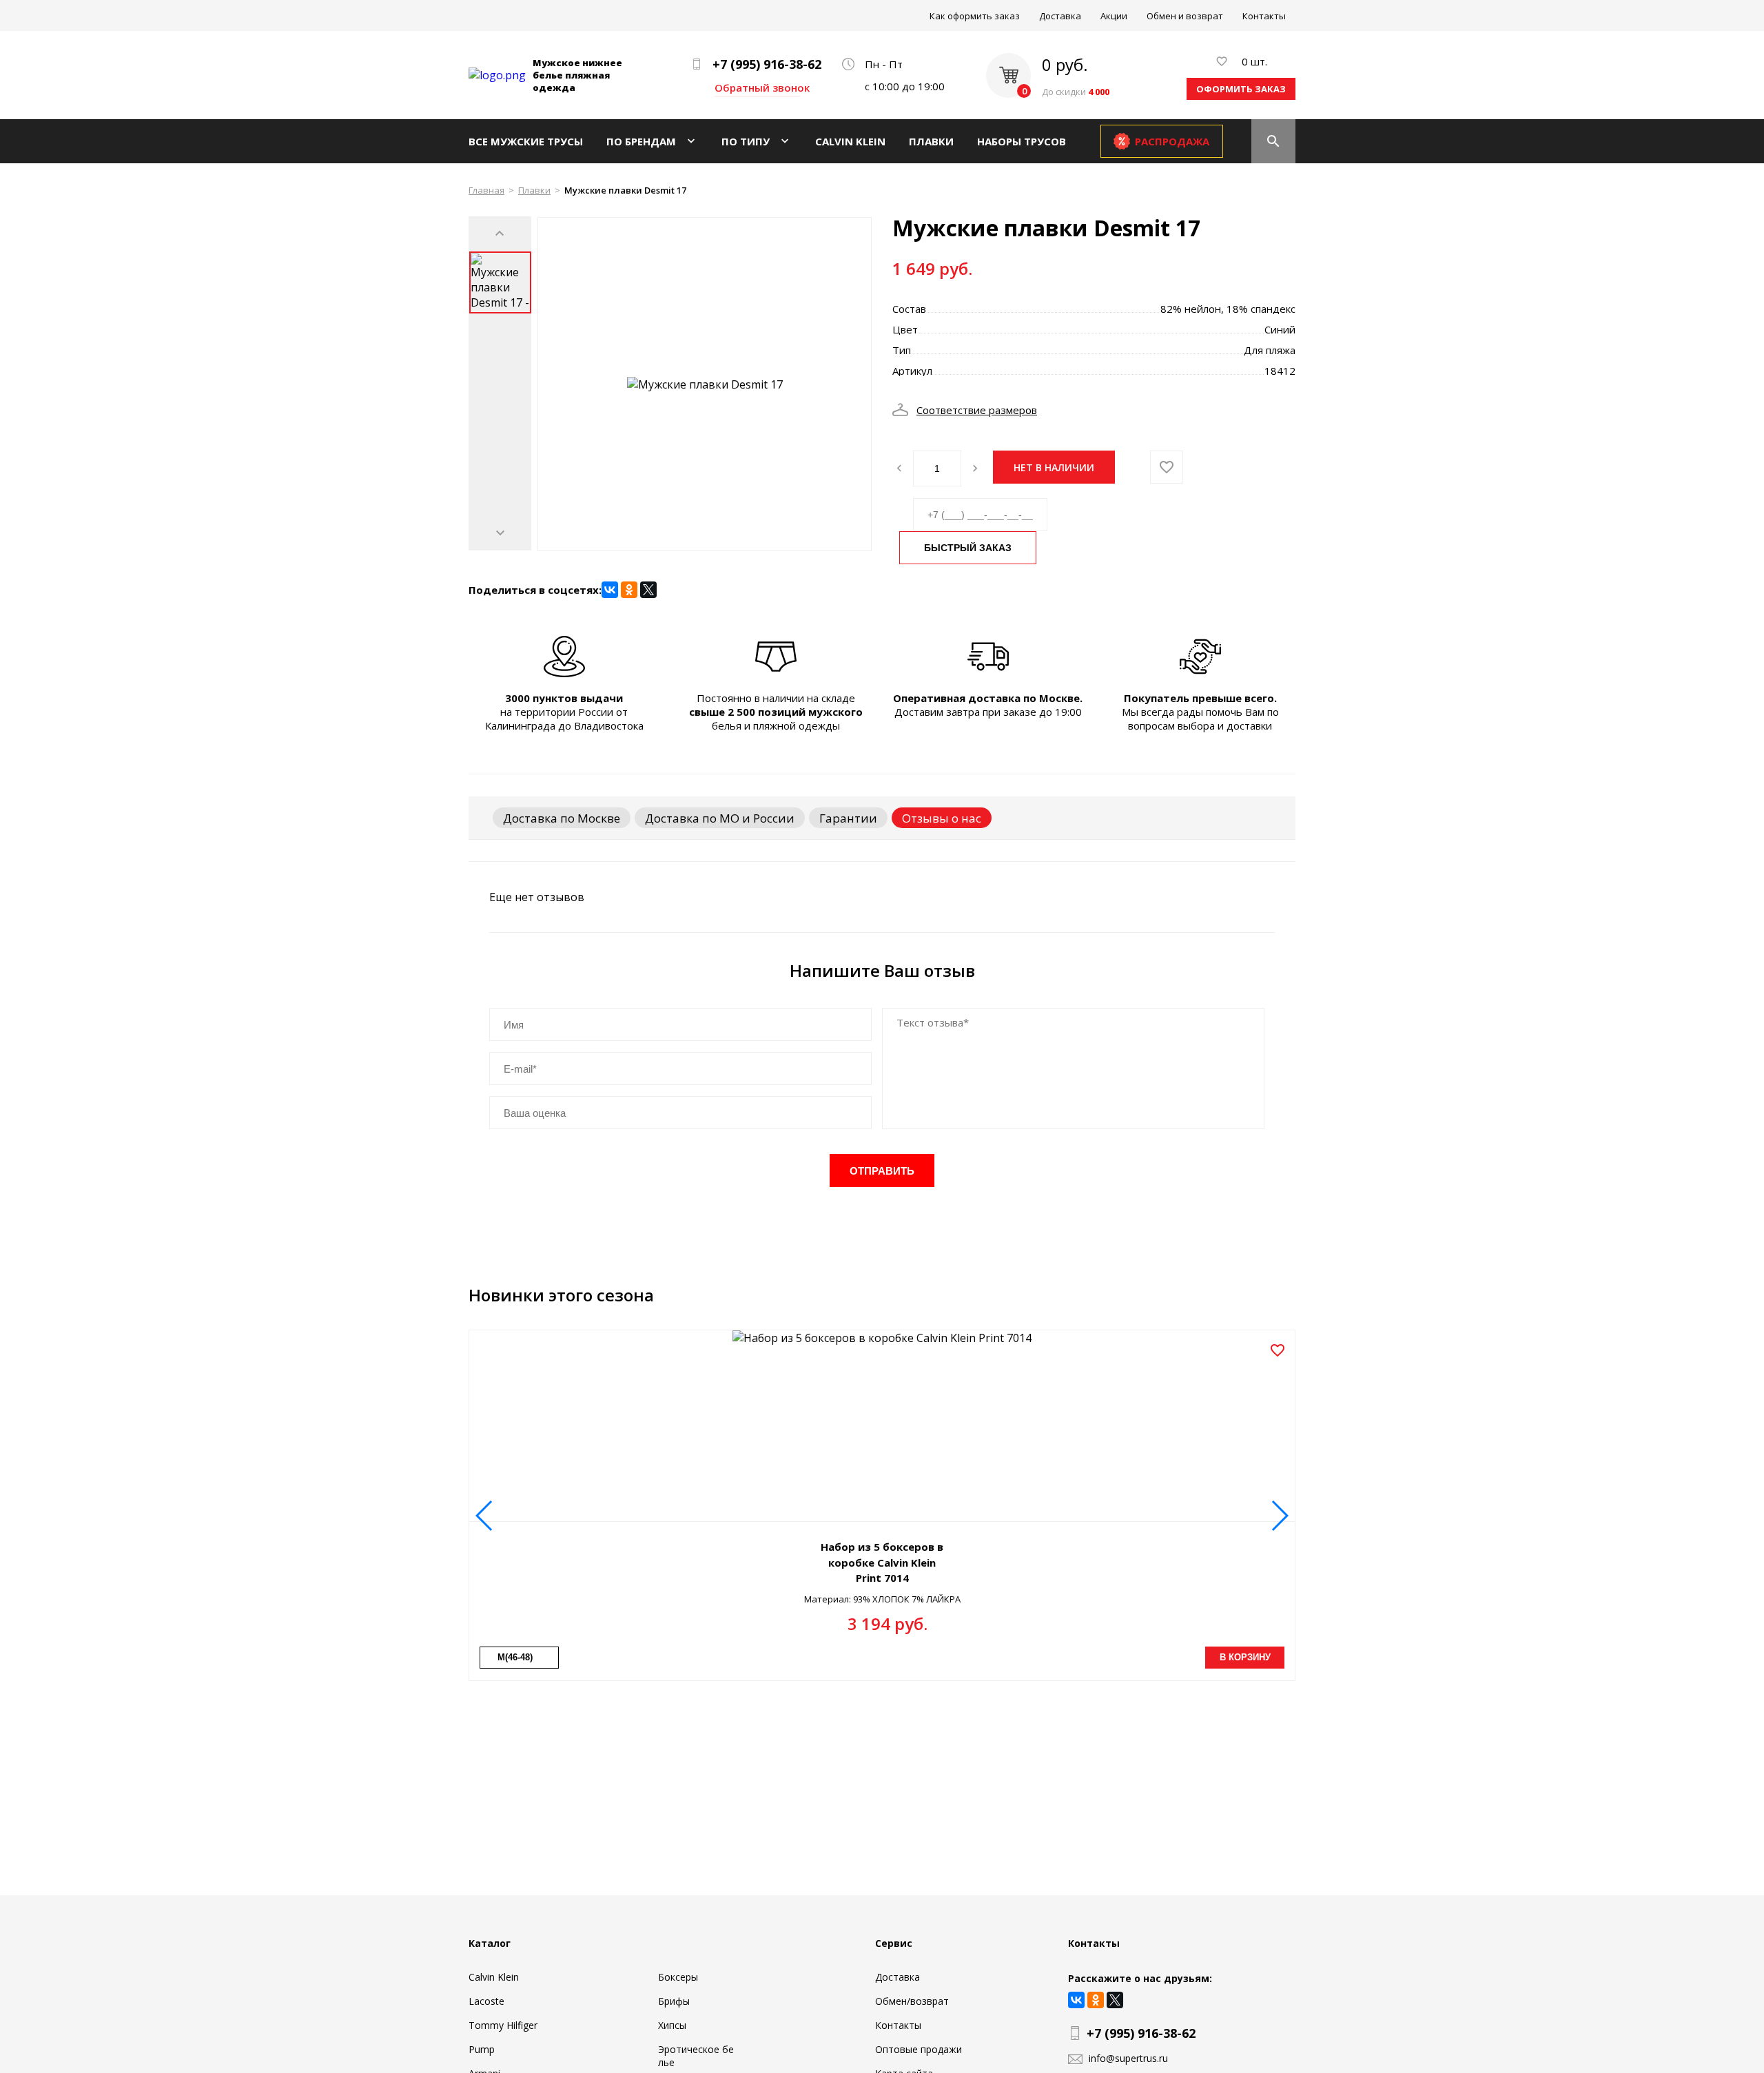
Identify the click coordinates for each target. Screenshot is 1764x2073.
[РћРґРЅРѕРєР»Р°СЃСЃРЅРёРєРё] (629, 590)
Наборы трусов (1022, 141)
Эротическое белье (696, 2056)
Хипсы (672, 2025)
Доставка (1060, 16)
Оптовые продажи (919, 2049)
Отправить (882, 1171)
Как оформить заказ (975, 16)
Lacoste (486, 2001)
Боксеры (678, 1977)
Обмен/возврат (912, 2001)
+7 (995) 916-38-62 (767, 64)
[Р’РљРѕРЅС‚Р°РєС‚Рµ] (610, 590)
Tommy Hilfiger (503, 2025)
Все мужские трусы (526, 141)
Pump (482, 2049)
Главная (486, 190)
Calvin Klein (850, 141)
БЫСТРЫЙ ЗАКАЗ (968, 548)
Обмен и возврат (1185, 16)
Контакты (1264, 16)
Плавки (931, 141)
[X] (648, 590)
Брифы (674, 2001)
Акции (1114, 16)
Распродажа (1172, 141)
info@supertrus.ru (1128, 2058)
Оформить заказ (1241, 89)
